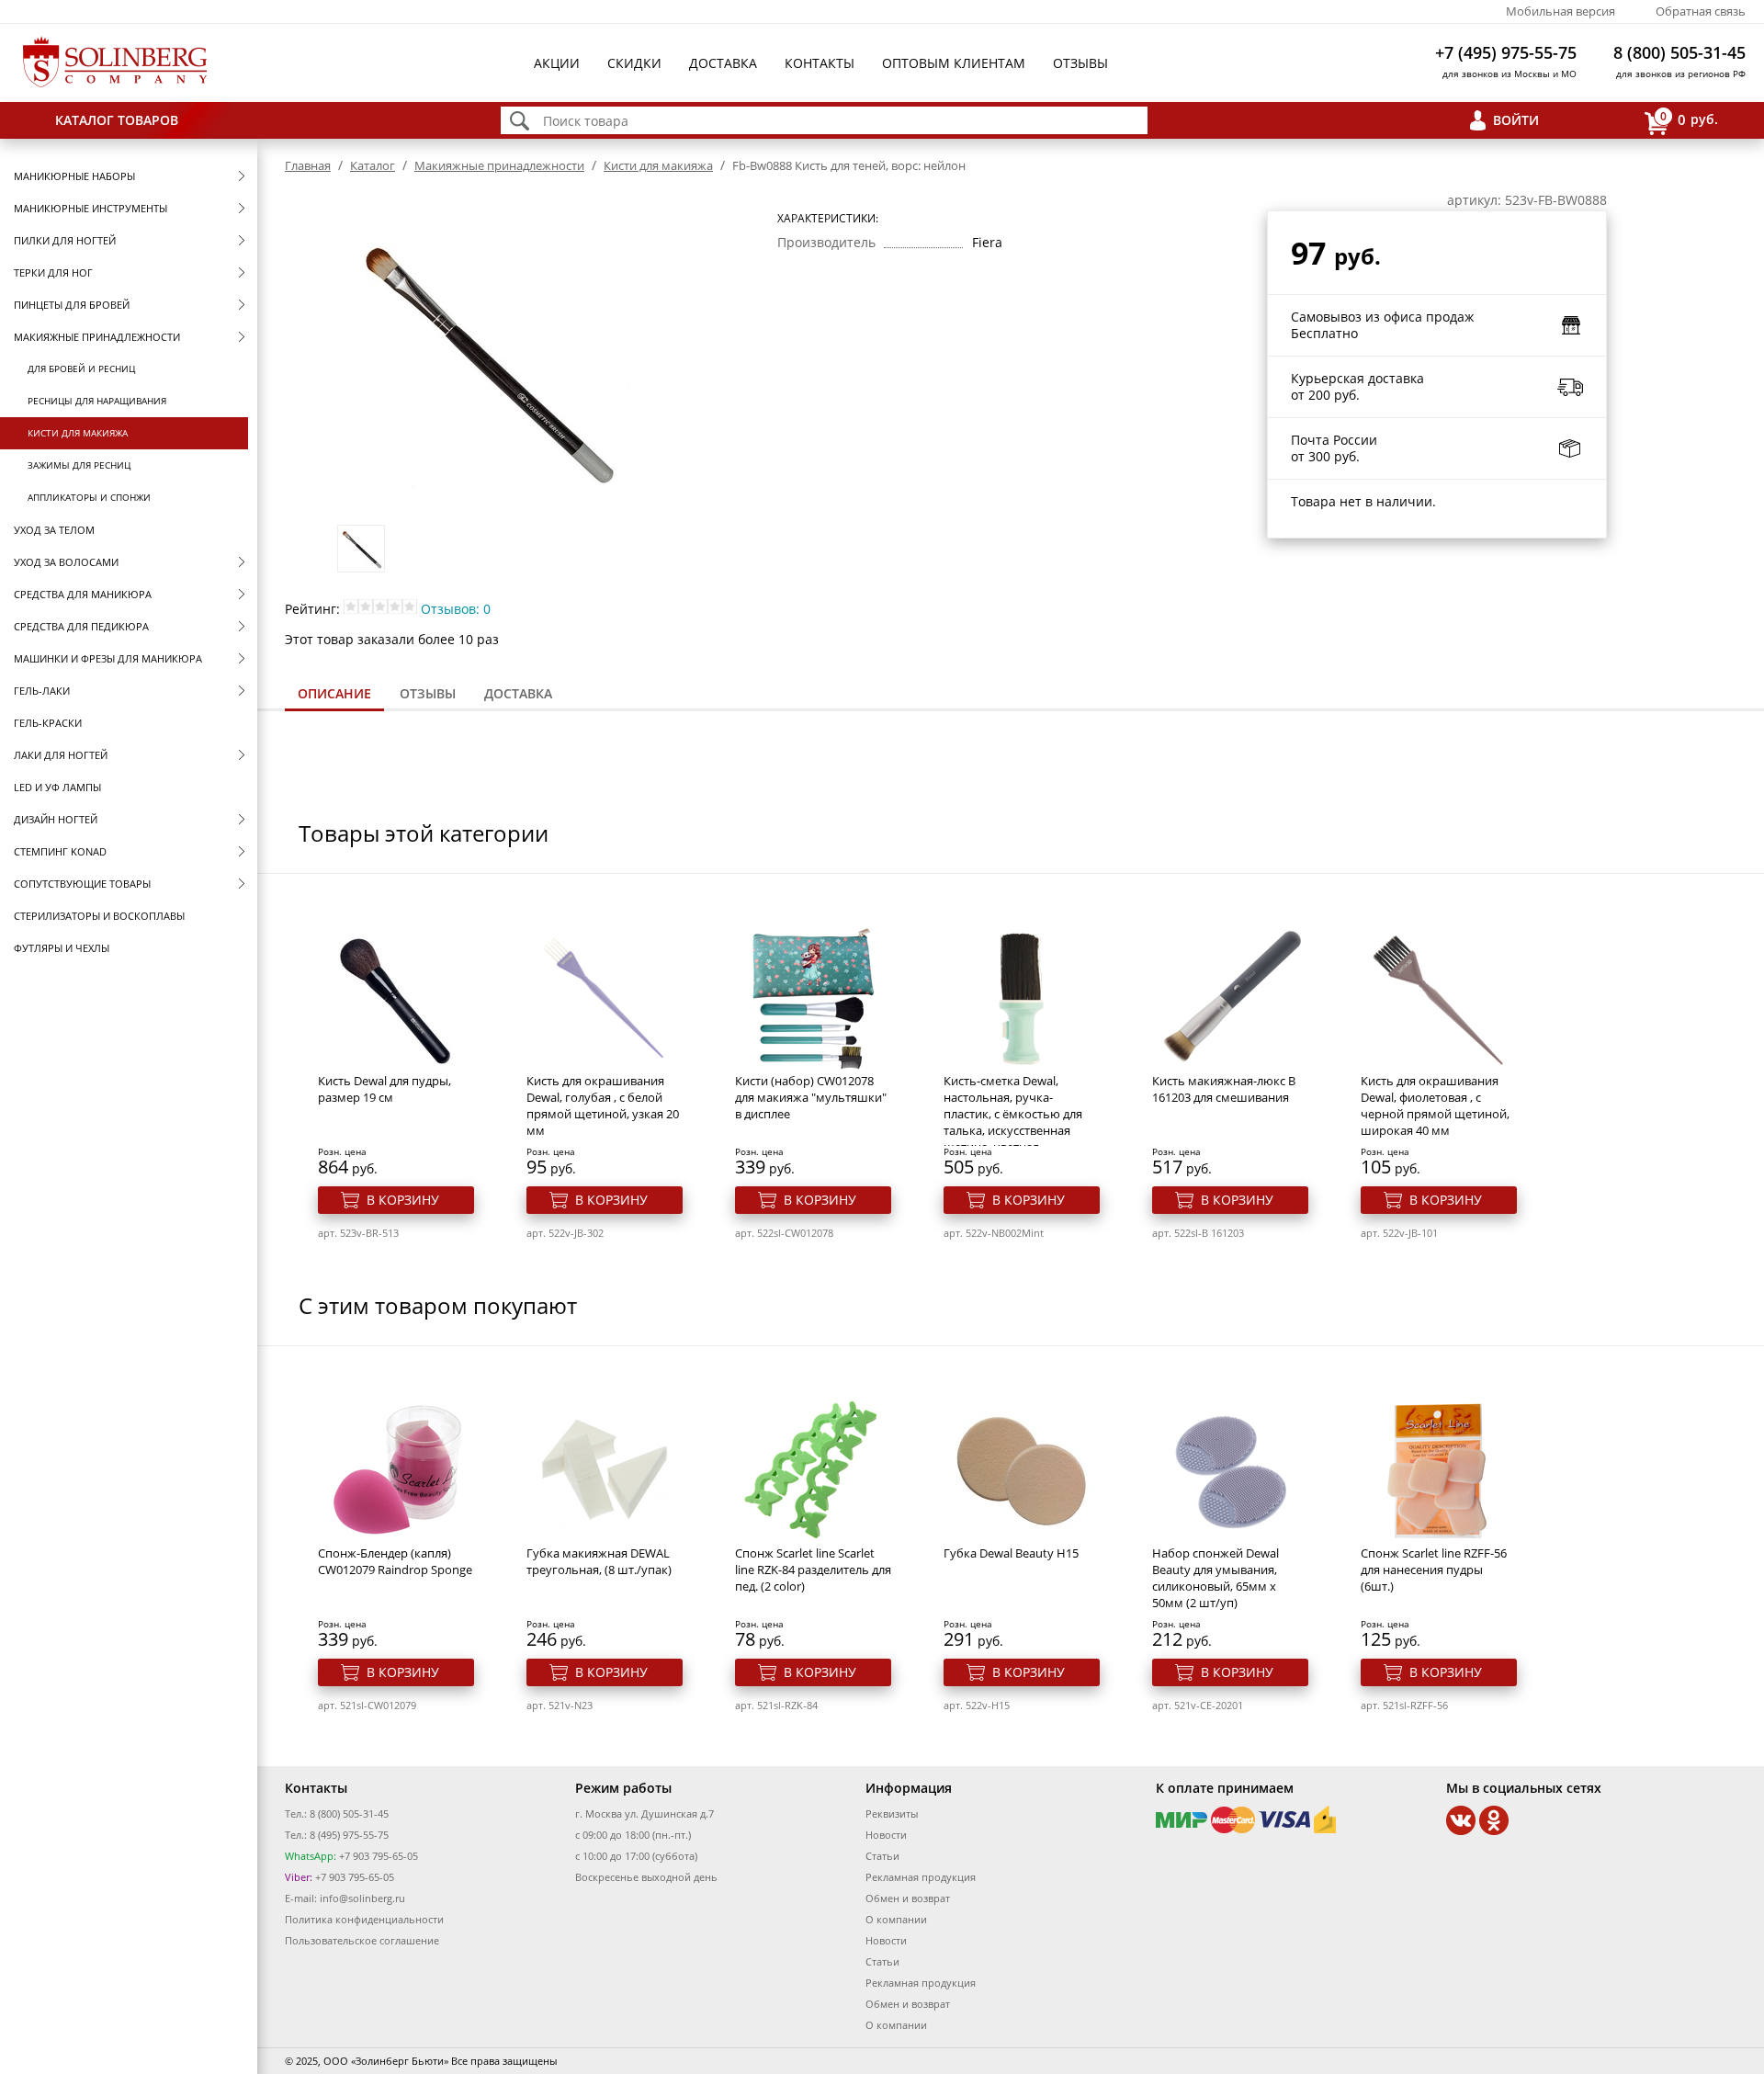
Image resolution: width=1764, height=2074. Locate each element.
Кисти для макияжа (78, 433)
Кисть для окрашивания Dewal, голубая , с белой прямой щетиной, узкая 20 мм (603, 1105)
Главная (308, 165)
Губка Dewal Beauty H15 (1011, 1553)
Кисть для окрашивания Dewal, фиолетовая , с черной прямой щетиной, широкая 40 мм (1435, 1105)
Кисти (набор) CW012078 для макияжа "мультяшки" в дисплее (811, 1097)
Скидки (634, 63)
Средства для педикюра (81, 626)
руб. (1689, 119)
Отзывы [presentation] (428, 693)
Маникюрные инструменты (90, 208)
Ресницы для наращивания (97, 401)
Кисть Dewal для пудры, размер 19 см (384, 1089)
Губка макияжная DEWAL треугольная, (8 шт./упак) (599, 1561)
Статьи (882, 1856)
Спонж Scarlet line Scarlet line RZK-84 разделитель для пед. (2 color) (813, 1570)
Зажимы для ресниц (79, 465)
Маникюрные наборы (74, 176)
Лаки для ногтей (61, 755)
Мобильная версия (1560, 11)
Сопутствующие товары (82, 884)
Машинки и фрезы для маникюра (108, 658)
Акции (557, 63)
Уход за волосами (66, 562)
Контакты (820, 63)
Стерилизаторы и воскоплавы (99, 916)
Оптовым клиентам (954, 63)
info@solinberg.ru (362, 1898)
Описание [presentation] (334, 693)
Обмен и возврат (908, 1898)
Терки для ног (53, 272)
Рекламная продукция (921, 1877)
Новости (886, 1835)
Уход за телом (54, 530)
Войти (1516, 120)
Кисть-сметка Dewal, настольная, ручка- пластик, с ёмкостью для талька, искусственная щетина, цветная (1013, 1114)
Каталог (373, 165)
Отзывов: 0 (456, 609)
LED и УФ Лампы (57, 787)
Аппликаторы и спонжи (89, 497)
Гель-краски (48, 723)
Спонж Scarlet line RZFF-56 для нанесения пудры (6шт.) (1434, 1570)
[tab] (334, 695)
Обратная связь (1701, 11)
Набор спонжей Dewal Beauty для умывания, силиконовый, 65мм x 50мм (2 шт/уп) (1216, 1578)
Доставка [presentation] (518, 693)
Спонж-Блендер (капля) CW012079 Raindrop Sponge (395, 1561)
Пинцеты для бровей (72, 305)
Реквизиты (892, 1813)
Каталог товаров (117, 120)
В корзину (403, 1200)
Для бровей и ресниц (81, 368)
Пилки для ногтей (65, 240)
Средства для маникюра (83, 594)
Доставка (723, 63)
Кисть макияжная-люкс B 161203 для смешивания (1224, 1089)
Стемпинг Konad (60, 851)
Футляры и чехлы (62, 948)
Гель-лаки (42, 691)
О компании (896, 1919)
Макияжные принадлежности (97, 337)
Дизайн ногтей (56, 819)
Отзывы (1080, 63)
